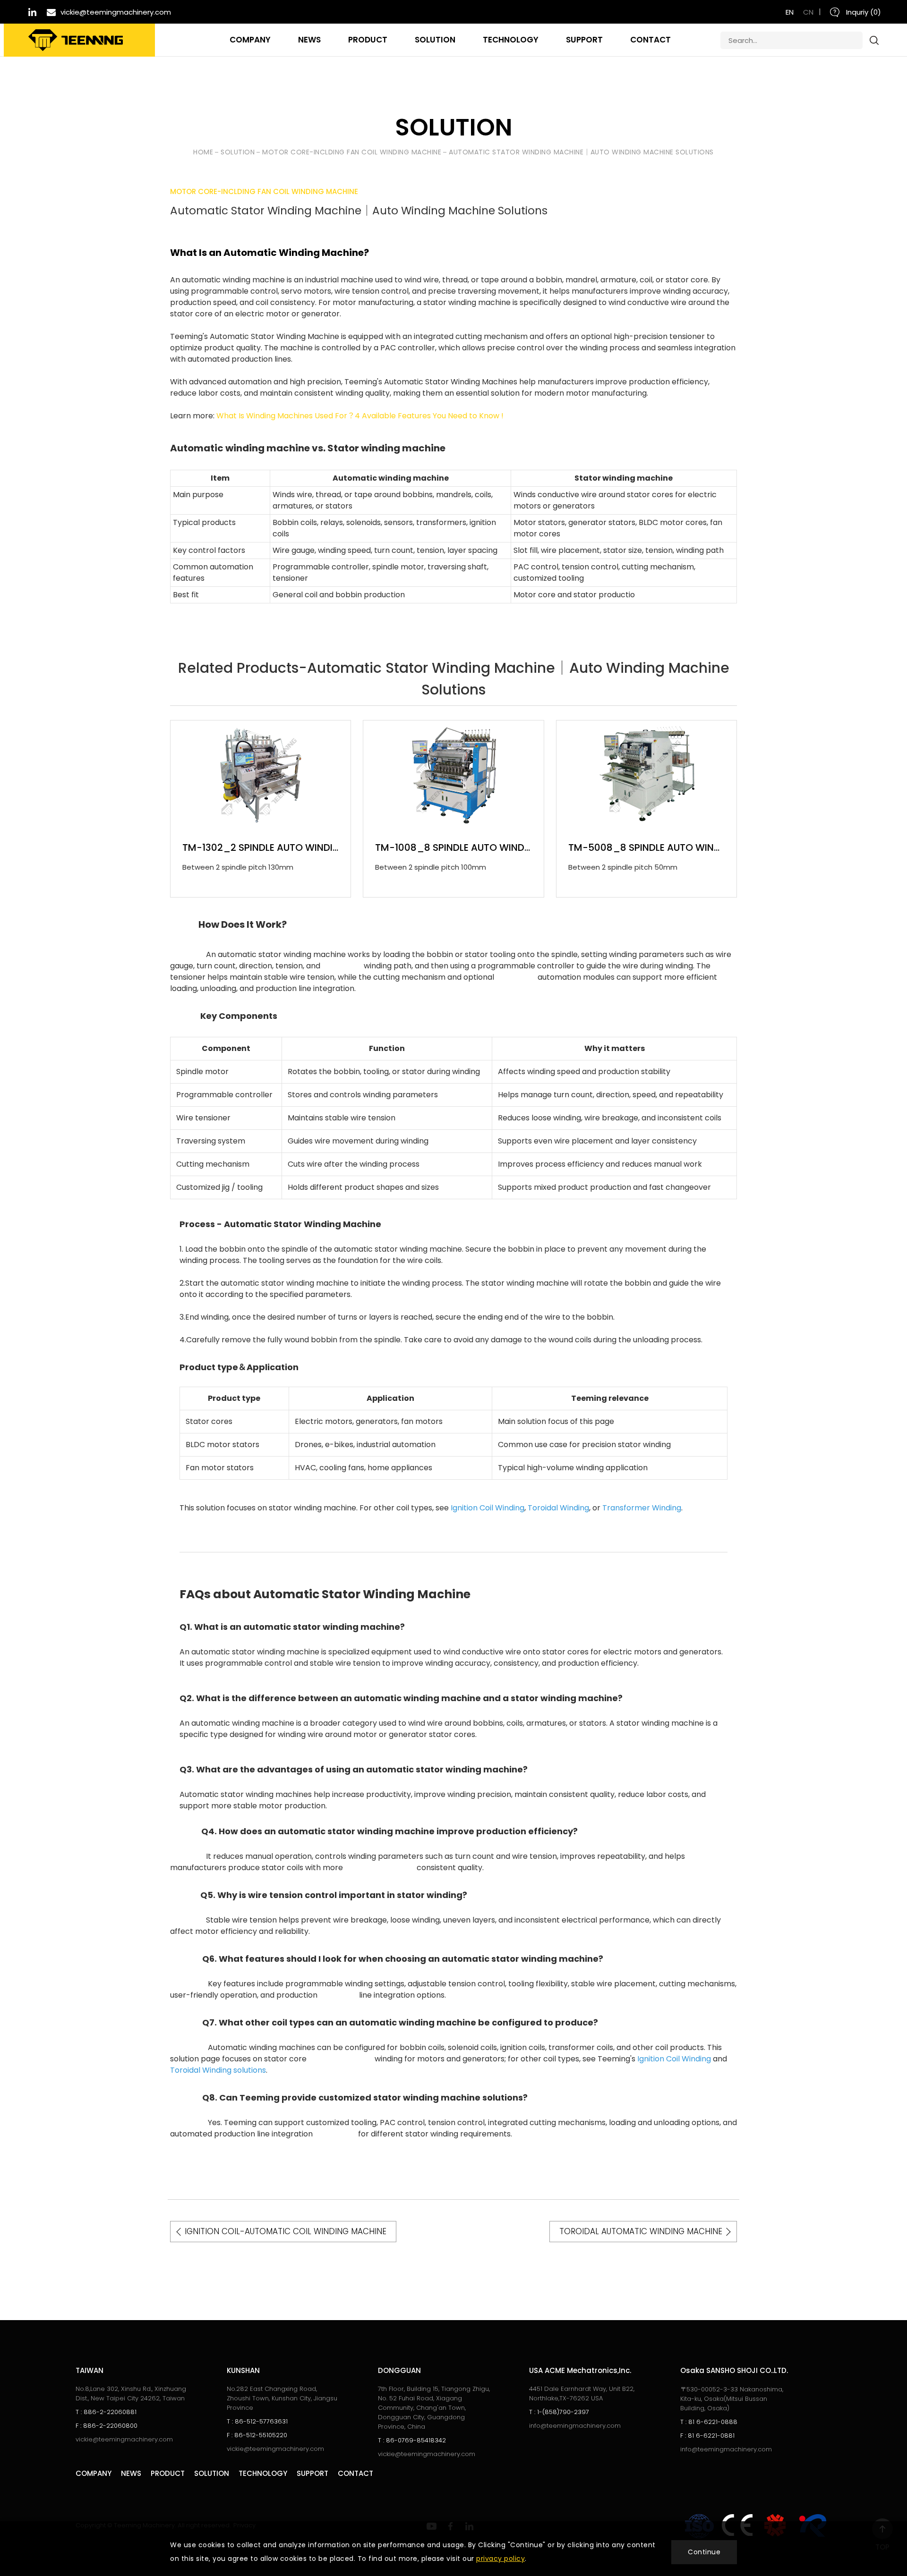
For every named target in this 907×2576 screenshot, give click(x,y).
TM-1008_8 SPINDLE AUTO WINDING (453, 847)
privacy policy (501, 2559)
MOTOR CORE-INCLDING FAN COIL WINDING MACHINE (352, 152)
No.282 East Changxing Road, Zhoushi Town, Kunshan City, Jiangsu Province (282, 2398)
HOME (203, 152)
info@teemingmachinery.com (575, 2426)
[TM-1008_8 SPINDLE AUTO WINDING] (453, 775)
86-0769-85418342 (412, 2440)
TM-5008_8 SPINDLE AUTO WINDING (646, 847)
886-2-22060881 (106, 2412)
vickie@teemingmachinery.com (124, 2439)
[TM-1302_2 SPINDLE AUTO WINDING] (261, 775)
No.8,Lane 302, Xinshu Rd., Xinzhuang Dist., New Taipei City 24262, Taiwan (131, 2394)
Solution (238, 152)
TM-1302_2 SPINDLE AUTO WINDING (261, 847)
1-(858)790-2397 (559, 2412)
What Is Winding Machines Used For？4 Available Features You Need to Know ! (360, 416)
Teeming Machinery (76, 40)
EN (790, 12)
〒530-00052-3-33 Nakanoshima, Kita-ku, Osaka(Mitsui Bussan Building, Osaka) (732, 2399)
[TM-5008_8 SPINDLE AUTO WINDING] (646, 775)
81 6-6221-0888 (709, 2422)
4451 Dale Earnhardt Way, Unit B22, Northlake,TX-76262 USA (582, 2394)
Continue (704, 2552)
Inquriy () (863, 12)
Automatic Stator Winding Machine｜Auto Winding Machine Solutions (581, 152)
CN (808, 12)
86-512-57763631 (257, 2421)
